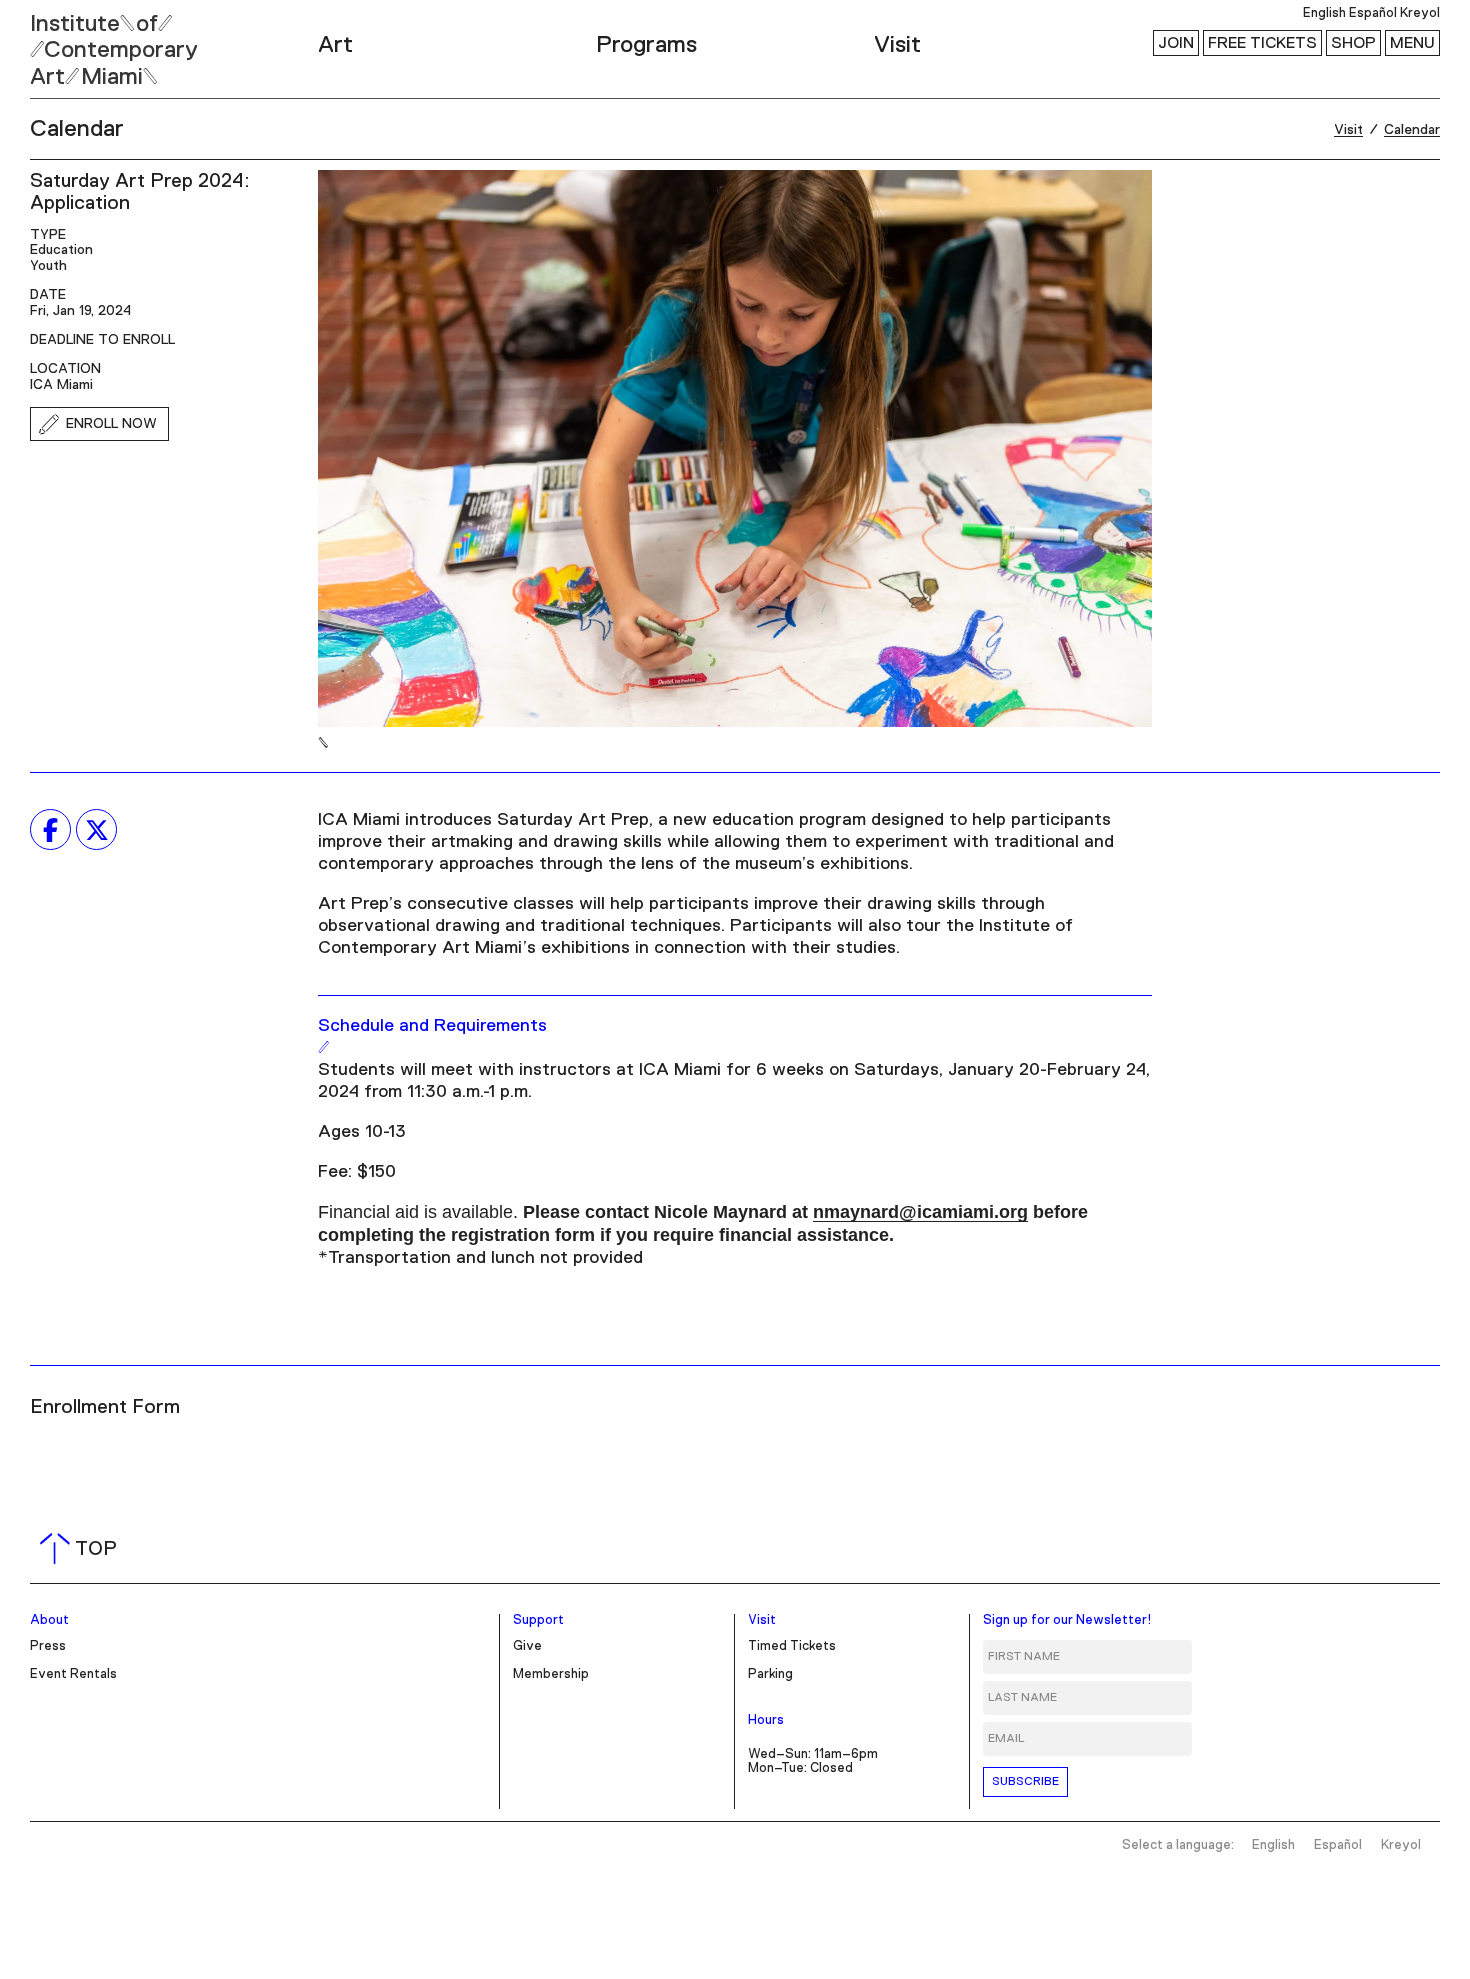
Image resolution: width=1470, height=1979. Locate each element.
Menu (1412, 43)
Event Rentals (73, 1674)
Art (335, 45)
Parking (770, 1674)
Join (1176, 43)
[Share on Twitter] (96, 830)
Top (82, 1549)
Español (1373, 13)
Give (527, 1646)
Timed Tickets (792, 1646)
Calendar (77, 129)
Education (61, 250)
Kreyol (1420, 13)
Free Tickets (1262, 43)
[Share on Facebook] (50, 830)
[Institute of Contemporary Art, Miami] (61, 41)
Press (48, 1646)
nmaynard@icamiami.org (920, 1212)
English (1324, 13)
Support (538, 1620)
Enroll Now (111, 424)
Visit (897, 45)
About (49, 1620)
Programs (646, 45)
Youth (48, 266)
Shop (1353, 43)
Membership (551, 1674)
